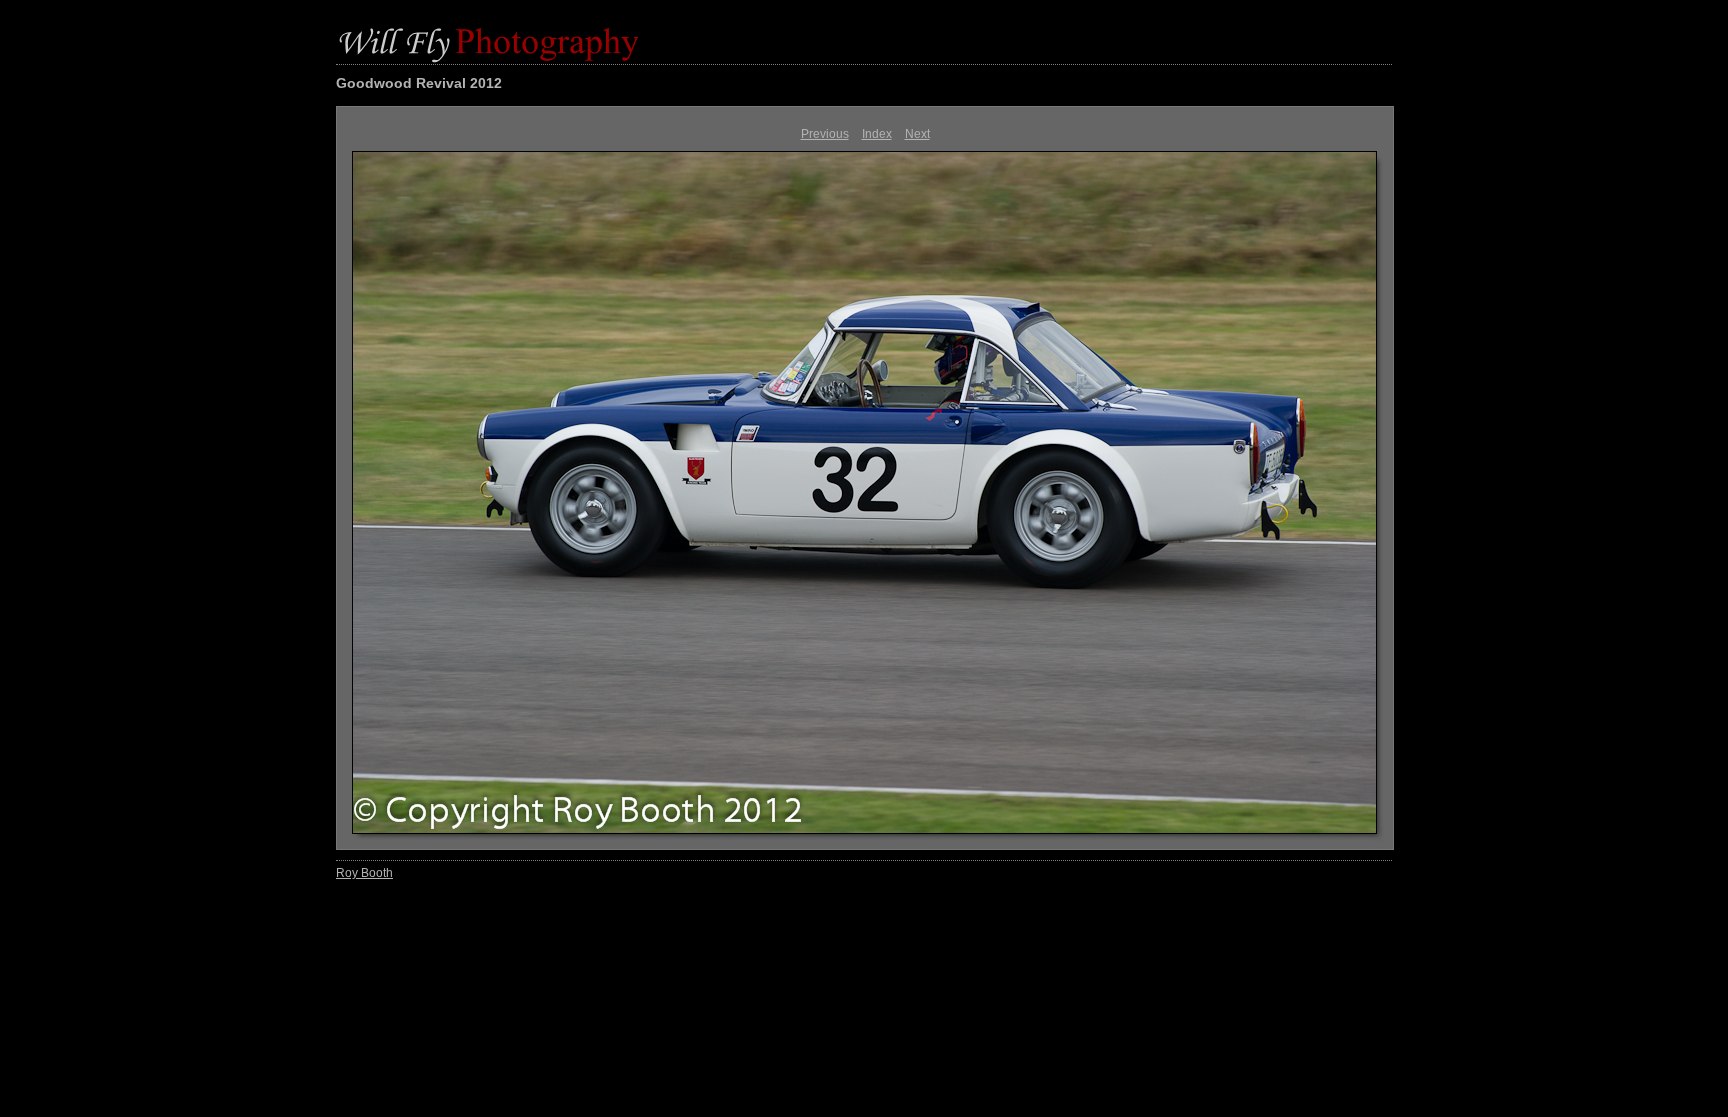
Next (917, 134)
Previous (825, 134)
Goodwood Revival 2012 (419, 83)
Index (877, 134)
